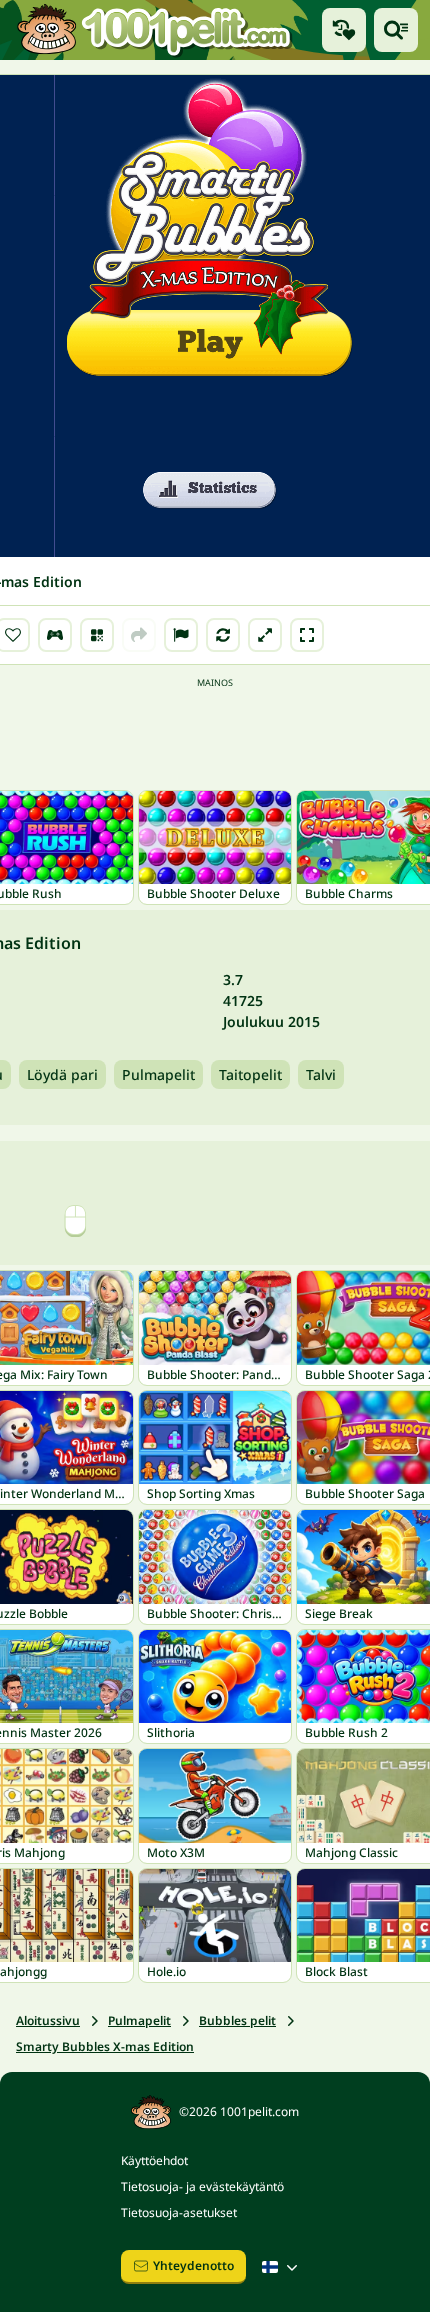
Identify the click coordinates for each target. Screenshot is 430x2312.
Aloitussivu (48, 2020)
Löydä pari (62, 1074)
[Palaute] (181, 635)
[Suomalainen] (282, 2267)
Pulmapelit (158, 1074)
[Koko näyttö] (307, 635)
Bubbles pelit (237, 2020)
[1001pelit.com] (155, 30)
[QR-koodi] (97, 635)
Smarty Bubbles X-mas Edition (105, 2046)
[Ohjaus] (55, 635)
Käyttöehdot (154, 2160)
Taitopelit (250, 1074)
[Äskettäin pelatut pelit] (344, 30)
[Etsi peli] (396, 30)
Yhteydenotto (193, 2265)
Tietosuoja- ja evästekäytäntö (202, 2186)
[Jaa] (139, 635)
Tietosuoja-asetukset (179, 2212)
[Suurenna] (265, 635)
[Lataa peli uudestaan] (223, 635)
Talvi (321, 1074)
